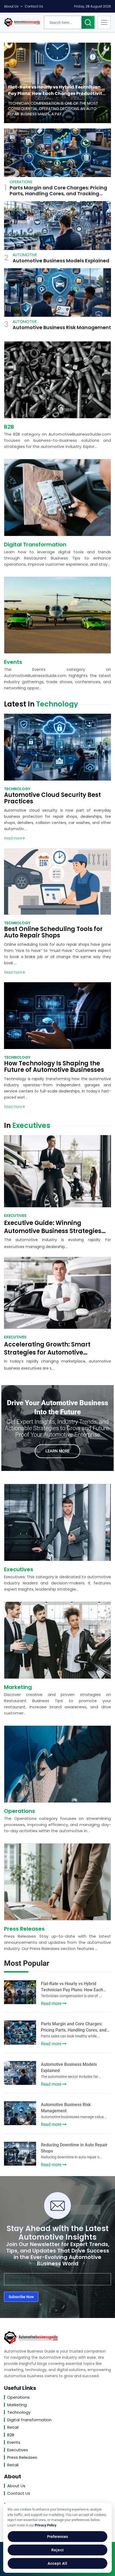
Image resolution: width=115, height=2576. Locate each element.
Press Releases (24, 1929)
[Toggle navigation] (104, 22)
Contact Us (34, 6)
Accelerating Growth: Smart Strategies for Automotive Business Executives (47, 1353)
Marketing (18, 1687)
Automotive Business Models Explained (61, 261)
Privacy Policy (45, 2525)
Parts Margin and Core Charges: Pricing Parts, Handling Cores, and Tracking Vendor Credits (58, 191)
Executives (19, 1569)
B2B (9, 427)
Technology (19, 2412)
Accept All (57, 2563)
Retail (13, 2427)
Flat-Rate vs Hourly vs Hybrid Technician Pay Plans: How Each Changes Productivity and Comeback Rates (56, 90)
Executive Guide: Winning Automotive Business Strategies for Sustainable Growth (53, 1231)
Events (13, 662)
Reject (58, 2550)
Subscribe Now (21, 2297)
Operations (20, 1811)
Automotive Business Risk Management (62, 327)
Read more (13, 838)
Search (88, 22)
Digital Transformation (35, 544)
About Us (11, 6)
